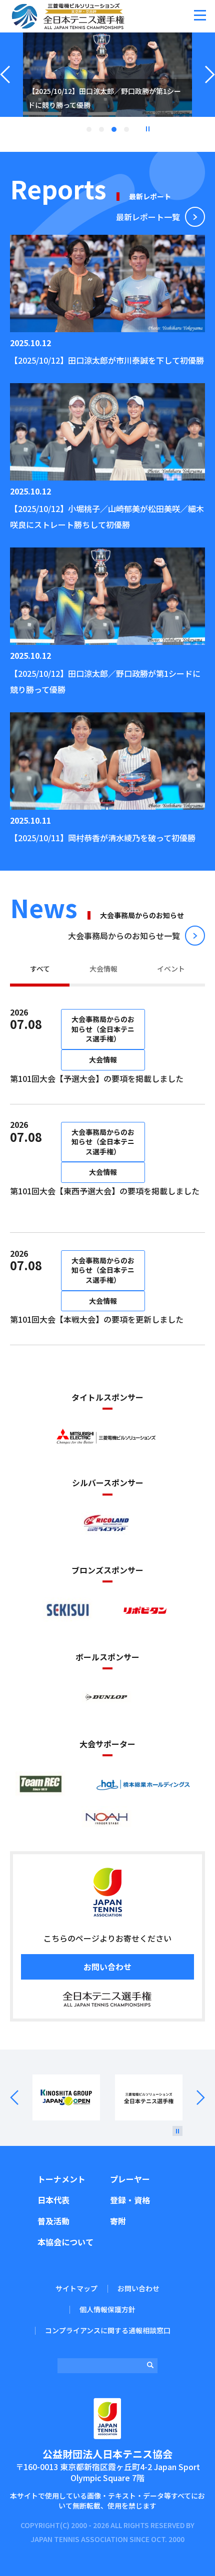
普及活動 (53, 2221)
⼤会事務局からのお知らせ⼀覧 (124, 936)
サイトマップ (76, 2288)
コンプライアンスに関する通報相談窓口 (108, 2330)
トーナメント (61, 2179)
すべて (40, 969)
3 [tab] (114, 129)
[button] (200, 15)
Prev (21, 2098)
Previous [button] (5, 87)
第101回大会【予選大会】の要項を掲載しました (97, 1078)
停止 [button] (147, 129)
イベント (171, 969)
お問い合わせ (107, 1967)
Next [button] (210, 87)
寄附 (118, 2221)
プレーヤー (130, 2179)
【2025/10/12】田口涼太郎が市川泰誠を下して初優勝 (107, 360)
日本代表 (53, 2200)
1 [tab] (89, 129)
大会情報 (103, 969)
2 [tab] (101, 129)
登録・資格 (130, 2200)
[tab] (40, 970)
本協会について (65, 2242)
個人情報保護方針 (107, 2309)
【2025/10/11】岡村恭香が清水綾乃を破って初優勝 (103, 838)
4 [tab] (126, 129)
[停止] (177, 2131)
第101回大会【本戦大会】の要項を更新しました (97, 1319)
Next (194, 2098)
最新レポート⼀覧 (148, 217)
